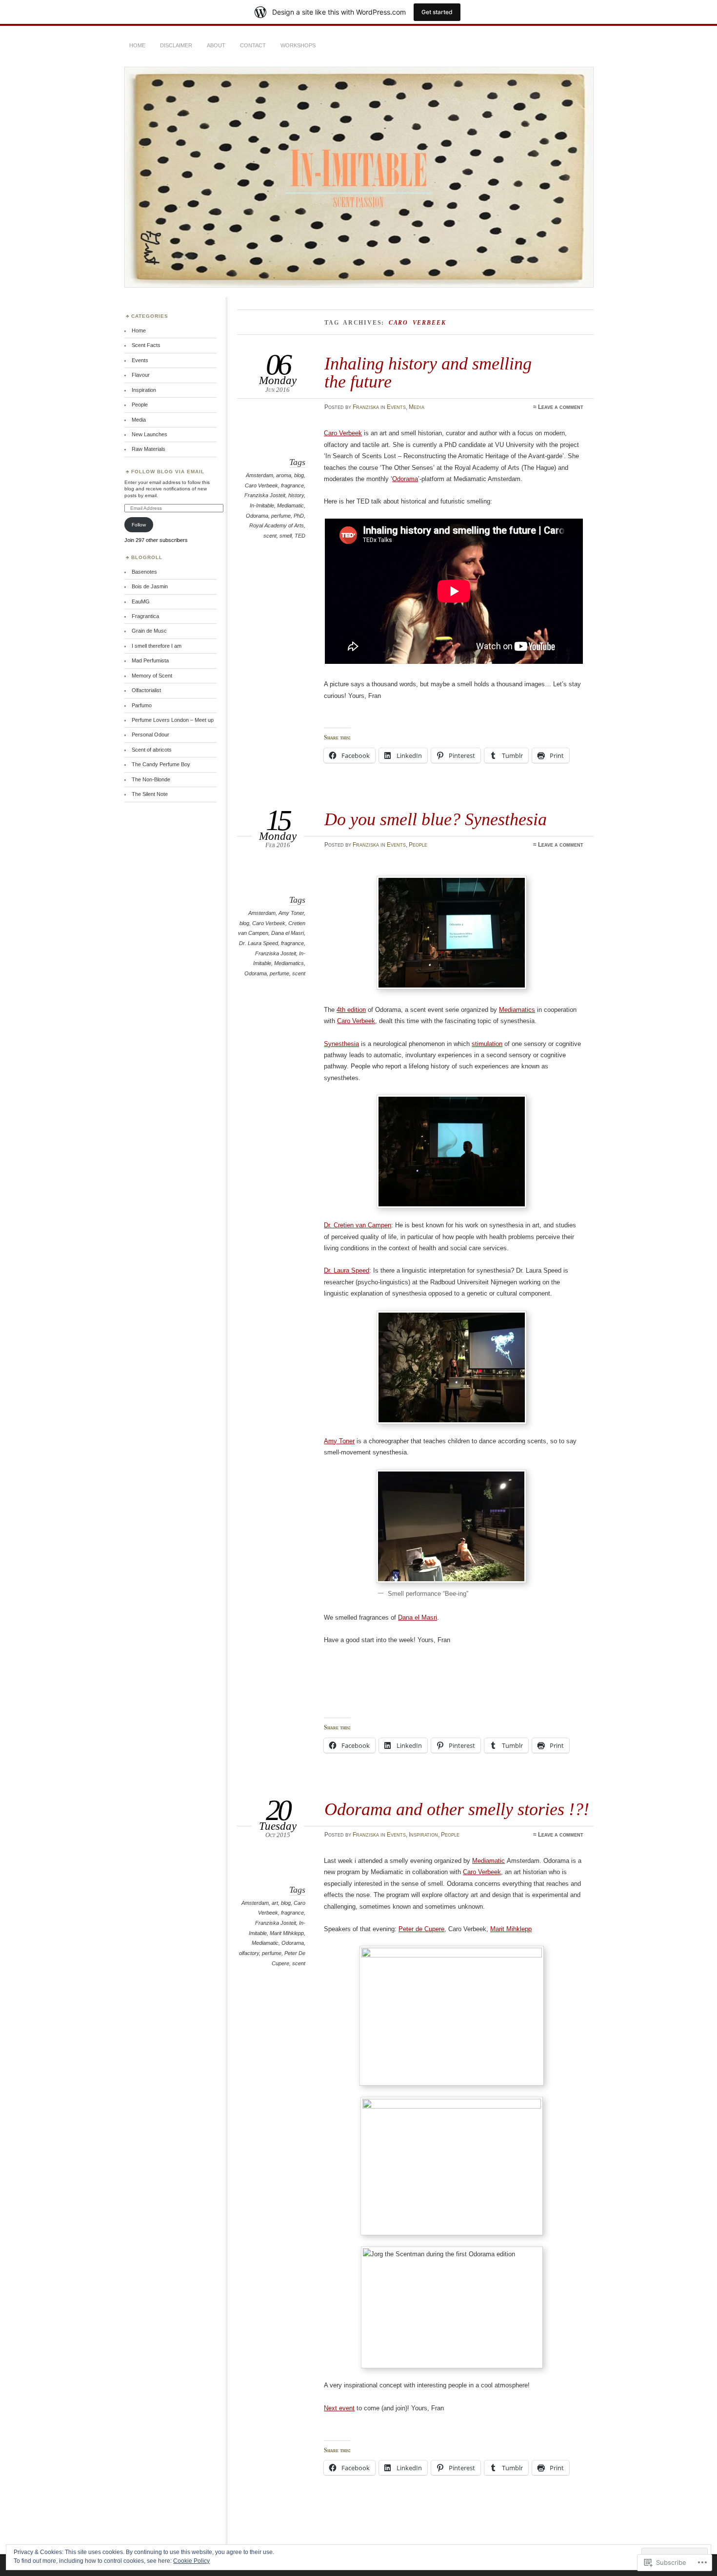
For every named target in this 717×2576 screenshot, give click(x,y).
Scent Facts (146, 345)
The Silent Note (150, 794)
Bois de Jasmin (150, 586)
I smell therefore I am (157, 646)
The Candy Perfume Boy (161, 764)
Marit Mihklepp (287, 1933)
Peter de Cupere (421, 1929)
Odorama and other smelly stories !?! (457, 1809)
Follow (139, 525)
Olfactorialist (146, 690)
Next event (339, 2408)
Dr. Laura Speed (259, 943)
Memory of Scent (152, 676)
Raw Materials (149, 449)
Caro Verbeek (261, 485)
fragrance (292, 485)
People (418, 845)
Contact (253, 45)
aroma (284, 475)
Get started (437, 12)
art (275, 1903)
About (216, 45)
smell (286, 536)
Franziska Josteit (265, 495)
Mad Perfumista (150, 660)
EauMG (141, 601)
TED (300, 536)
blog (299, 475)
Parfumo (142, 705)
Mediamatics (289, 963)
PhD (299, 516)
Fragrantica (145, 616)
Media (417, 407)
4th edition (351, 1010)
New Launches (149, 434)
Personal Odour (150, 735)
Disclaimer (176, 45)
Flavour (141, 375)
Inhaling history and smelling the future (428, 372)
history (296, 495)
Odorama (257, 516)
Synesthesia (341, 1044)
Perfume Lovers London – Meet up (173, 720)
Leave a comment (561, 407)
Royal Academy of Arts (277, 525)
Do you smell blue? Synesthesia (436, 819)
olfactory (249, 1953)
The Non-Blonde (151, 779)
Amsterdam (259, 475)
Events (396, 407)
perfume (281, 516)
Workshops (298, 45)
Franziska (366, 407)
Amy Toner (291, 913)
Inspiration (423, 1835)
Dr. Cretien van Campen (358, 1225)
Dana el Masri (288, 933)
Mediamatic (290, 505)
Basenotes (144, 572)
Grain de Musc (149, 631)
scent (270, 536)
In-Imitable (262, 505)
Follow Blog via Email (168, 472)
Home (137, 45)
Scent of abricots (152, 750)
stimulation (487, 1044)
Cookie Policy (191, 2561)
